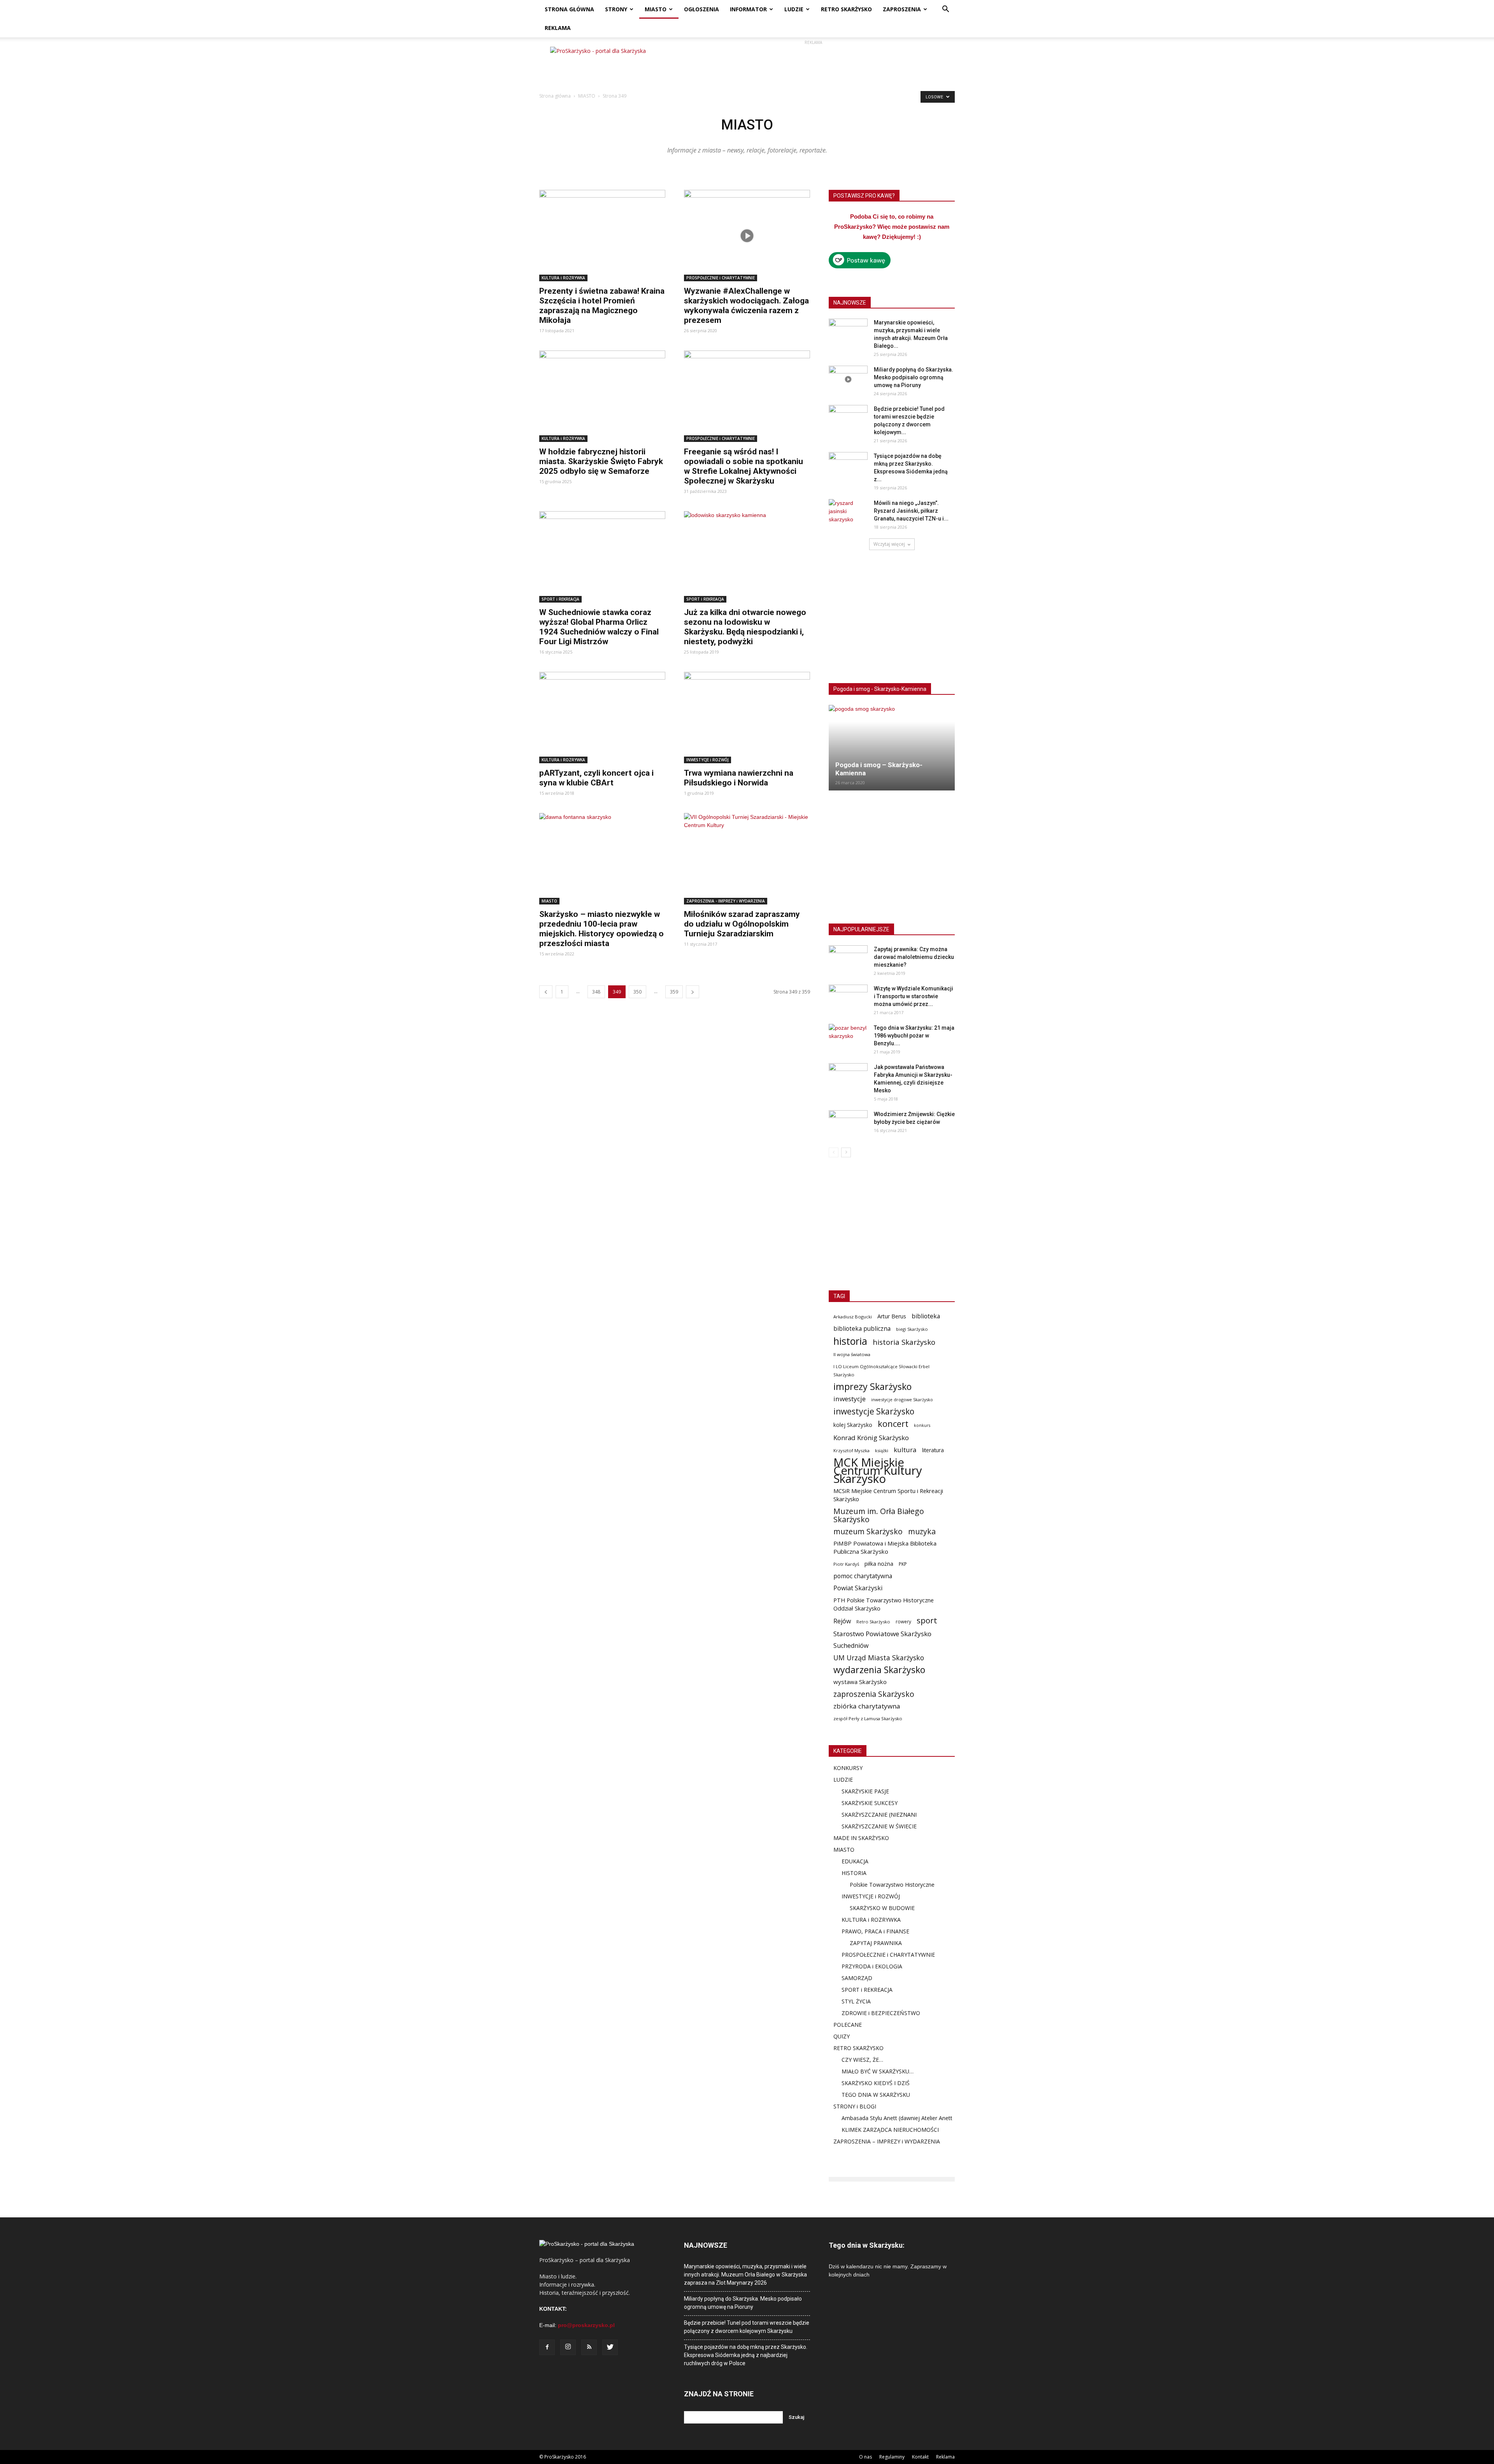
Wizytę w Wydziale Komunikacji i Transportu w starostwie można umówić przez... (914, 996)
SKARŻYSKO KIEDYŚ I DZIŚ (876, 2083)
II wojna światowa (852, 1354)
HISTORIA (854, 1873)
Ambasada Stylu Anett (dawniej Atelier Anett (897, 2118)
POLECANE (848, 2025)
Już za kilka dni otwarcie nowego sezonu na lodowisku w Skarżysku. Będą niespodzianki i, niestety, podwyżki (745, 627)
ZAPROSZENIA (902, 9)
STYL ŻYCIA (856, 2001)
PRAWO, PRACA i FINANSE (875, 1931)
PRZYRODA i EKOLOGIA (872, 1966)
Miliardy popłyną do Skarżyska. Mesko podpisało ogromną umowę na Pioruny (914, 377)
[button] (945, 10)
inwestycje (850, 1399)
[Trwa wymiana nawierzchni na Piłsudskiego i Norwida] (747, 718)
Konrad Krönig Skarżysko (871, 1438)
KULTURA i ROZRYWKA (563, 278)
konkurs (922, 1425)
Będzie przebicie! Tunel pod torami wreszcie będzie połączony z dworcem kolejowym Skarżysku (747, 2327)
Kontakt (920, 2457)
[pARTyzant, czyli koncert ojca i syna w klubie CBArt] (602, 718)
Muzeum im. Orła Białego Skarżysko (879, 1515)
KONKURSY (848, 1768)
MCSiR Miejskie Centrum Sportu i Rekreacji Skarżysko (888, 1495)
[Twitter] (610, 2347)
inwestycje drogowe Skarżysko (902, 1399)
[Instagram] (568, 2347)
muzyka (922, 1531)
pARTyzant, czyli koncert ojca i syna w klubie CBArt (596, 778)
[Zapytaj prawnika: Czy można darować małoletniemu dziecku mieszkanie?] (848, 959)
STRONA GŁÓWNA (569, 9)
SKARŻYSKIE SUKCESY (870, 1803)
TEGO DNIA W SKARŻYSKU (876, 2095)
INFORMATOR (748, 9)
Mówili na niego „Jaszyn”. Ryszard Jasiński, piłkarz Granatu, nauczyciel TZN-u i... (911, 511)
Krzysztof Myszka (851, 1450)
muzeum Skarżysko (868, 1531)
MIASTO (656, 9)
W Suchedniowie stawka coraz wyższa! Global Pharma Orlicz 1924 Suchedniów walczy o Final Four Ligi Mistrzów (599, 627)
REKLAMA (558, 28)
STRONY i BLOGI (855, 2106)
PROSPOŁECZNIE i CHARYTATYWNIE (721, 278)
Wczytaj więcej (889, 544)
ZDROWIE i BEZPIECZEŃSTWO (881, 2013)
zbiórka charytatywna (867, 1706)
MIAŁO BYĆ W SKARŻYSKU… (878, 2071)
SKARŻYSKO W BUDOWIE (882, 1908)
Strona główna (555, 96)
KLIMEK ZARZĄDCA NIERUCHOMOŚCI (890, 2130)
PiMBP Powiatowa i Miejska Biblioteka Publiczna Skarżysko (885, 1547)
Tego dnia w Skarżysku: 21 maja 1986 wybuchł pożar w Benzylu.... (914, 1036)
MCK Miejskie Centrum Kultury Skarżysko (878, 1471)
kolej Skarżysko (853, 1425)
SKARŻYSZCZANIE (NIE (871, 1815)
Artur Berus (892, 1316)
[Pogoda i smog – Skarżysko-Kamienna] (892, 748)
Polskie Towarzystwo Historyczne (892, 1885)
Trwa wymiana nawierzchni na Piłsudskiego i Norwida (739, 778)
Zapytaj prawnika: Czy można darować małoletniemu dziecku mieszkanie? (914, 957)
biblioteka (926, 1316)
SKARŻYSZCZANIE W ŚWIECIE (879, 1826)
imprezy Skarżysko (872, 1387)
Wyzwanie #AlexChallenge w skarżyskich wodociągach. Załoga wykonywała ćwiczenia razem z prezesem (746, 306)
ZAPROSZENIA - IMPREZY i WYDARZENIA (726, 901)
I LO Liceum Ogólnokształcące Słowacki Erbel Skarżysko (881, 1370)
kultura (905, 1450)
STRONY (616, 9)
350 (637, 992)
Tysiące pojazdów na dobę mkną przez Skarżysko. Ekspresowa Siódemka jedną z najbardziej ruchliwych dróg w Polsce (746, 2355)
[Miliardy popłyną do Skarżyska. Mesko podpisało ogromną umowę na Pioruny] (848, 379)
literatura (933, 1450)
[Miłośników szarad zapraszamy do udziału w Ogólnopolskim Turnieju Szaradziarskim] (747, 859)
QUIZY (842, 2036)
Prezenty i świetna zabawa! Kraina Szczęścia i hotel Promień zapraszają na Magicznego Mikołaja (602, 306)
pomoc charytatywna (863, 1576)
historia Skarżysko (904, 1342)
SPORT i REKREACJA (560, 599)
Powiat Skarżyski (858, 1588)
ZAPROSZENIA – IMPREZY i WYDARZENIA (887, 2141)
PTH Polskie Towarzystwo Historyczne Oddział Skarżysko (884, 1604)
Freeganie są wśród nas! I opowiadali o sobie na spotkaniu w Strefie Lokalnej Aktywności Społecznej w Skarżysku (743, 466)
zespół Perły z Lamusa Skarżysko (868, 1718)
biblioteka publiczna (862, 1329)
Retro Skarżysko (873, 1622)
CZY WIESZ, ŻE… (862, 2060)
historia (850, 1341)
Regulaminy (892, 2457)
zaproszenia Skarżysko (874, 1694)
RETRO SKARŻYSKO (846, 9)
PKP (903, 1564)
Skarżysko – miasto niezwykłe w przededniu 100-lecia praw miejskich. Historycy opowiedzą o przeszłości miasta (601, 929)
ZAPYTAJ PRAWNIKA (876, 1943)
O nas (865, 2457)
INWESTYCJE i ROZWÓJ (708, 760)
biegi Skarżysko (912, 1329)
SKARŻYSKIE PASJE (865, 1791)
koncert (893, 1424)
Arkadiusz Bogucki (853, 1317)
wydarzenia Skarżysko (879, 1670)
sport (927, 1620)
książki (882, 1450)
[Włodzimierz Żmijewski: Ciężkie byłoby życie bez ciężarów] (848, 1124)
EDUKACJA (855, 1861)
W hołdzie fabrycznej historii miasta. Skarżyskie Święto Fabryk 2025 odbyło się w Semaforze (601, 461)
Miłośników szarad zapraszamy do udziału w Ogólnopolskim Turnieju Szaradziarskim (742, 924)
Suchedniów (851, 1646)
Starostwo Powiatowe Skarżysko (882, 1634)
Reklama (945, 2457)
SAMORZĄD (857, 1978)
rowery (903, 1621)
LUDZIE (794, 9)
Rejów (842, 1621)
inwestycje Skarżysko (874, 1412)
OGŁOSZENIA (701, 9)
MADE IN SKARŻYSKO (861, 1838)
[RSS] (589, 2347)
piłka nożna (879, 1564)
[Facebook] (547, 2347)
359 (674, 992)
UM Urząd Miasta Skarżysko (879, 1658)
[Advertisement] (813, 64)
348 (596, 992)
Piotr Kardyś (846, 1564)
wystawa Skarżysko (860, 1682)
